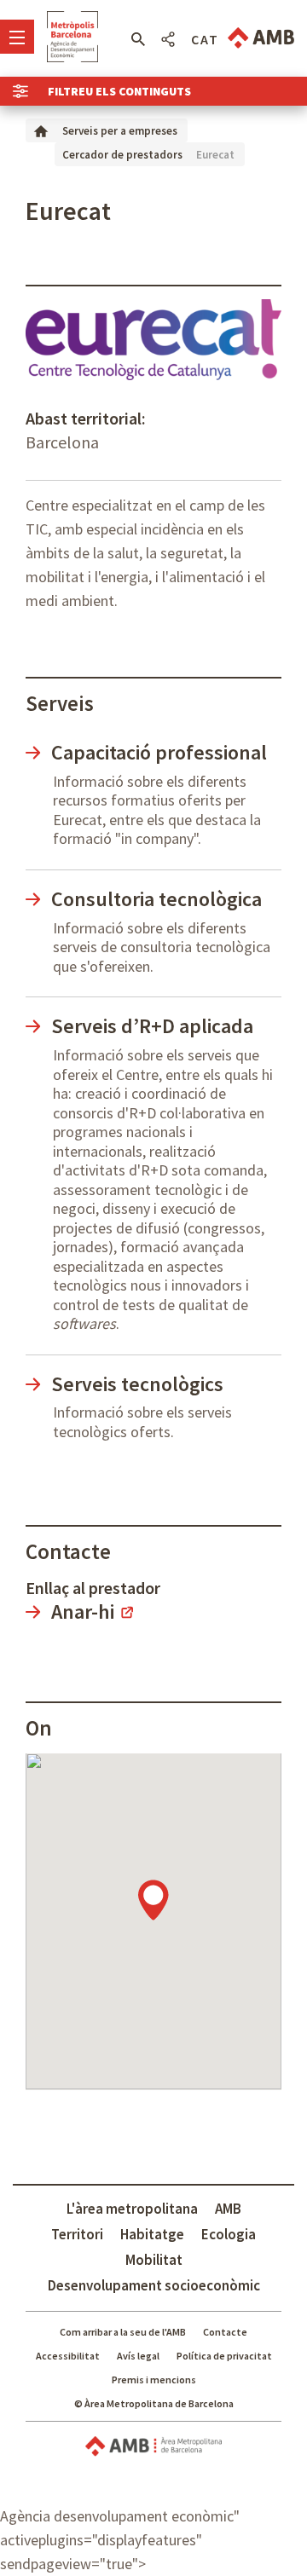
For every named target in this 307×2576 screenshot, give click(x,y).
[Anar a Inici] (41, 130)
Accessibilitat (68, 2356)
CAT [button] (205, 39)
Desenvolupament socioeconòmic (154, 2285)
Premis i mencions (154, 2380)
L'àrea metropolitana (132, 2209)
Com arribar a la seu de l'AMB (123, 2332)
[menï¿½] (17, 37)
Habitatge (152, 2234)
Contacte (225, 2332)
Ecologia (229, 2234)
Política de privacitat (224, 2356)
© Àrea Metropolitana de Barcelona (154, 2403)
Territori (77, 2234)
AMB (228, 2209)
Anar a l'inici (72, 37)
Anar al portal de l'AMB (261, 38)
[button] (138, 39)
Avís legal (138, 2356)
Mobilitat (154, 2260)
